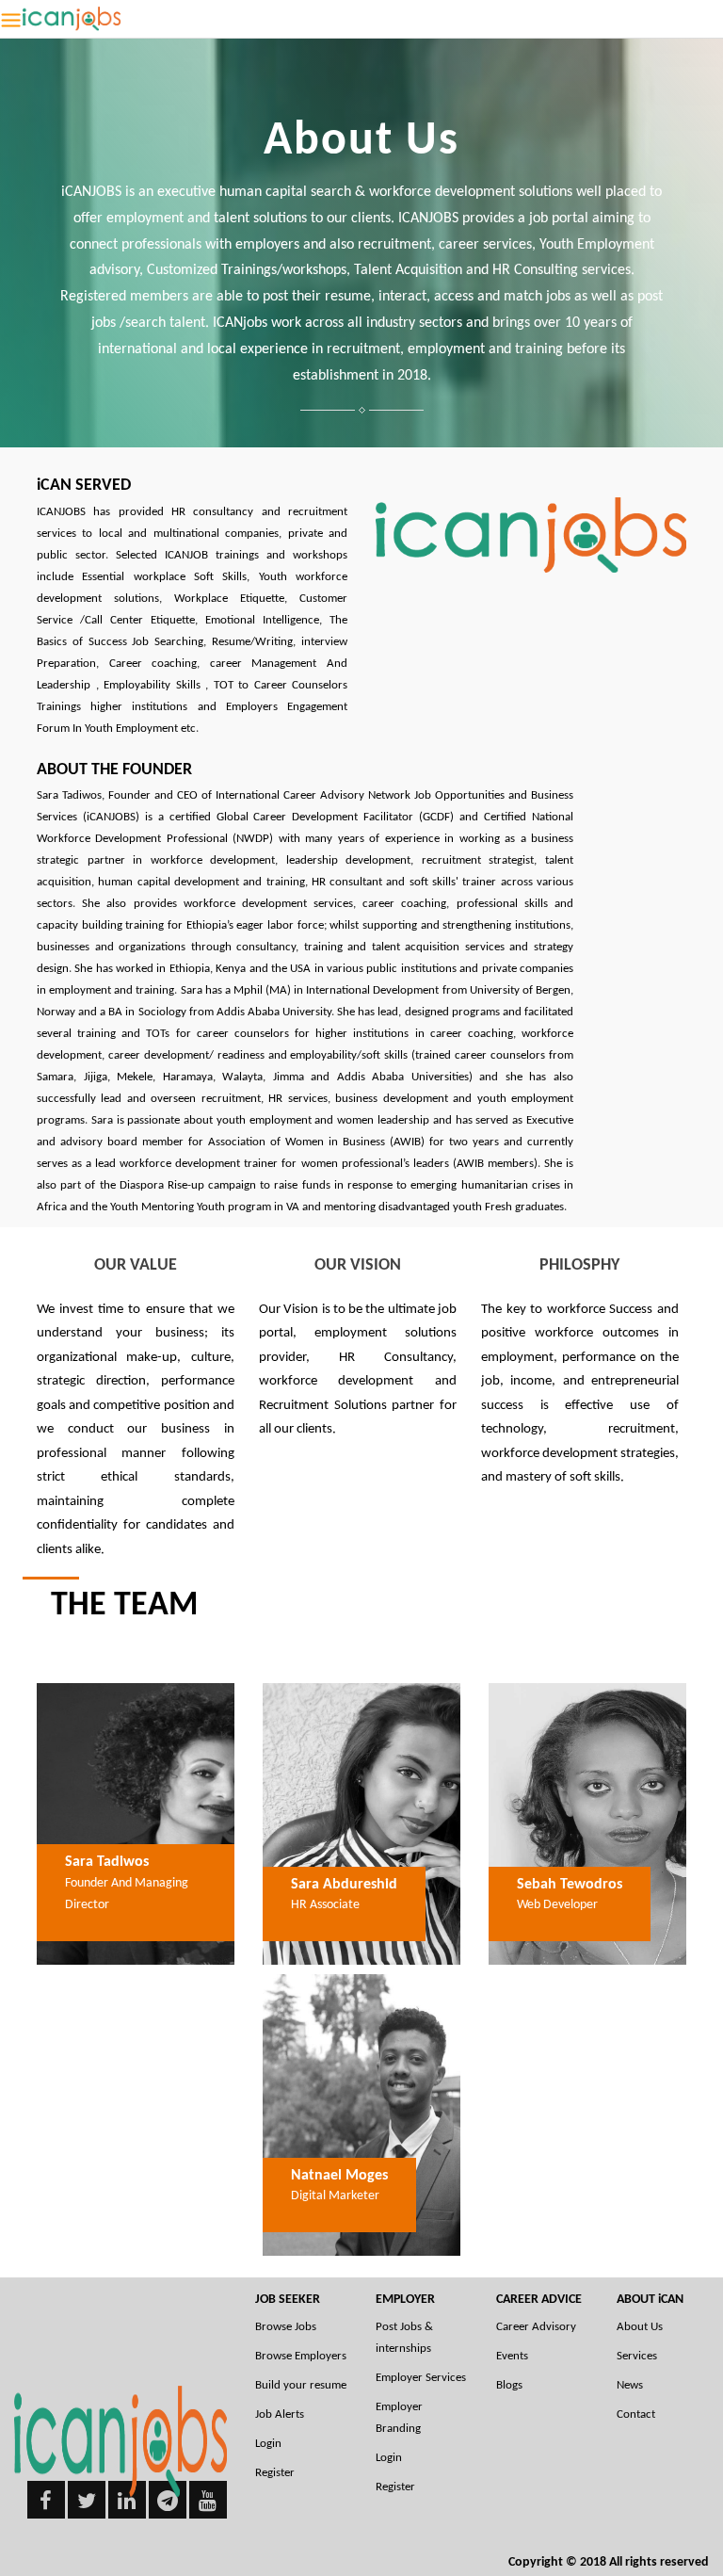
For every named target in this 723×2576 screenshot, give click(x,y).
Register (275, 2473)
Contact (636, 2414)
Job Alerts (280, 2414)
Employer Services (421, 2378)
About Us (640, 2327)
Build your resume (301, 2385)
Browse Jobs (286, 2327)
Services (637, 2356)
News (630, 2385)
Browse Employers (301, 2356)
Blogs (509, 2385)
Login (268, 2444)
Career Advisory (536, 2327)
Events (512, 2356)
